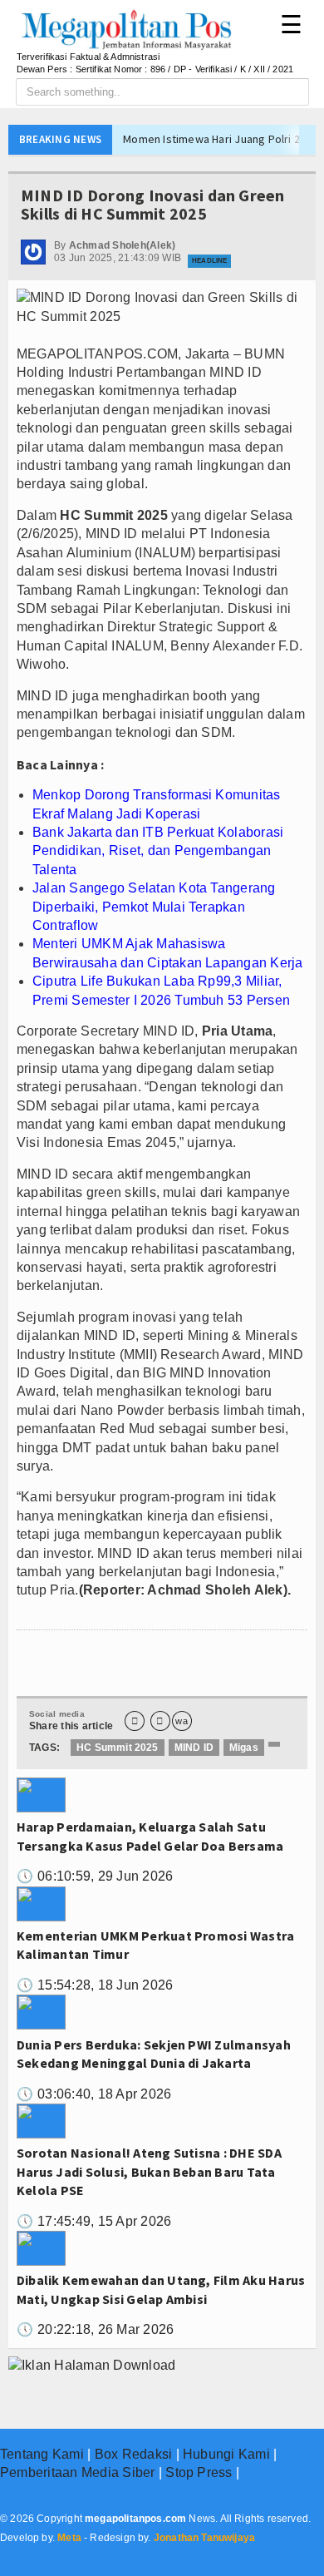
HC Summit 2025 (118, 1748)
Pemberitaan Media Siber (78, 2472)
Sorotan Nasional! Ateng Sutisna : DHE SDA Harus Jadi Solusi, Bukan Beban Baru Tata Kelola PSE (149, 2171)
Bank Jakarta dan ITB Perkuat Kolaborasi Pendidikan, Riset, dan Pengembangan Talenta (158, 851)
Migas (244, 1748)
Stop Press (199, 2472)
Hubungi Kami (226, 2454)
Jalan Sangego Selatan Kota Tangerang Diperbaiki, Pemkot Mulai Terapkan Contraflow (154, 907)
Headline (209, 261)
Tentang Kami (42, 2454)
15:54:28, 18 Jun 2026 (95, 1985)
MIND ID (194, 1748)
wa (181, 1721)
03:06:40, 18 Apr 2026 (94, 2094)
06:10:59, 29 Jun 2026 (95, 1876)
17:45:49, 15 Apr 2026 (94, 2221)
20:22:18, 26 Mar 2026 (95, 2329)
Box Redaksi (134, 2454)
